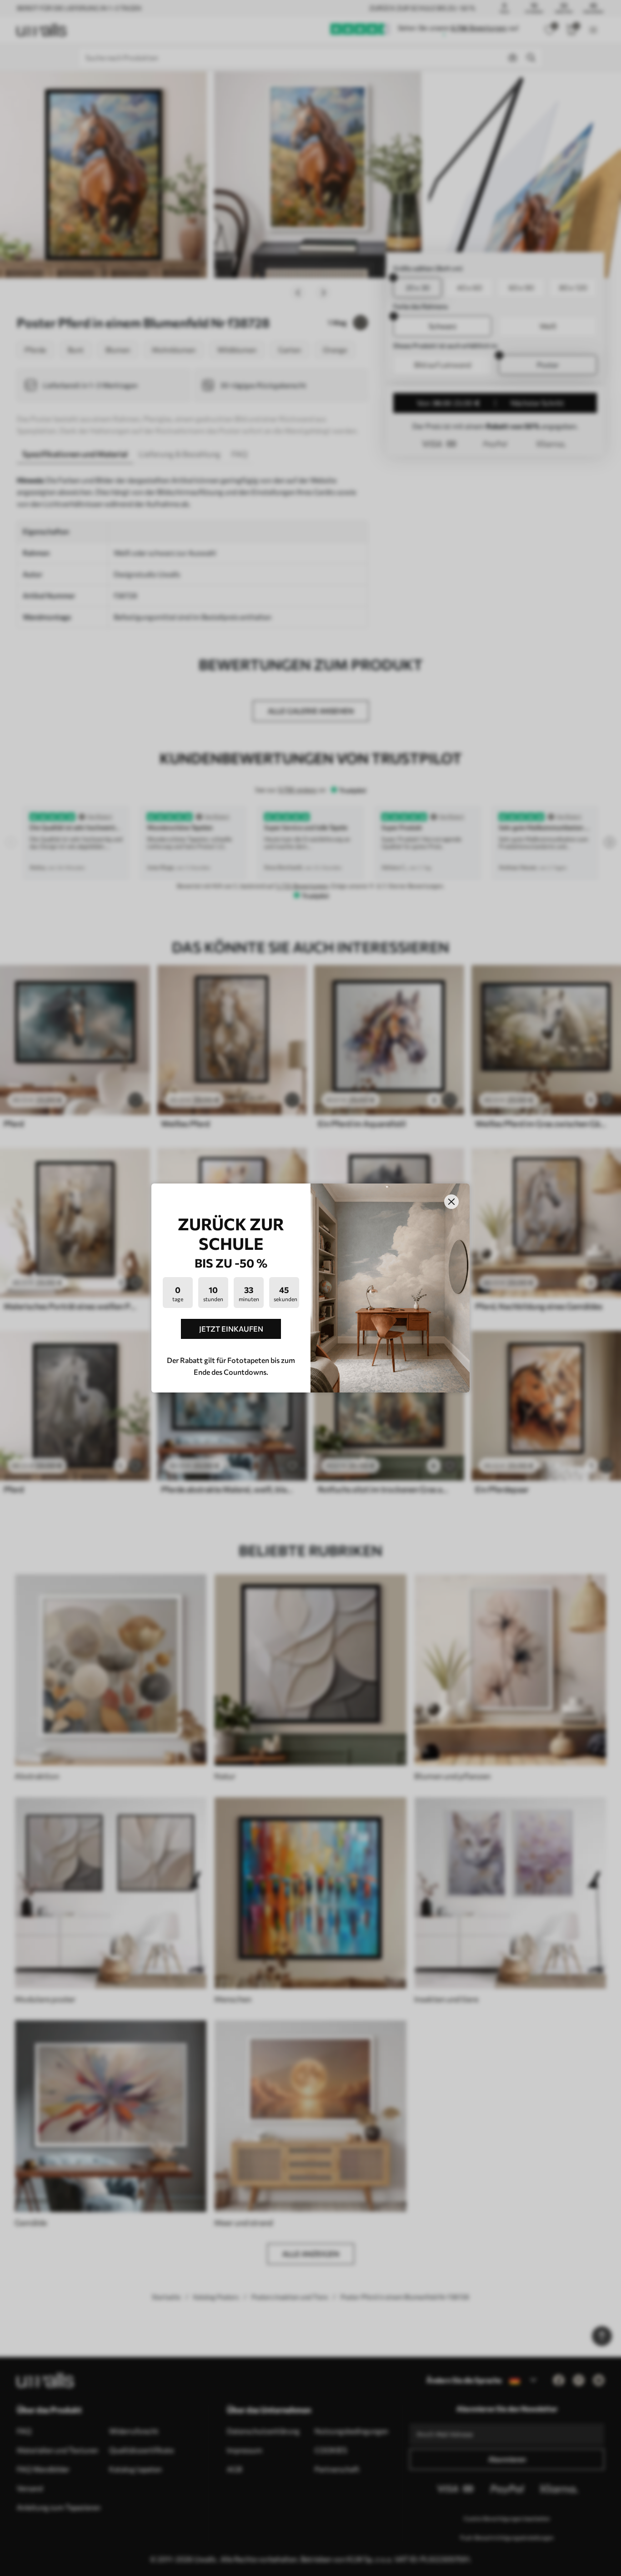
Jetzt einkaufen (231, 1329)
